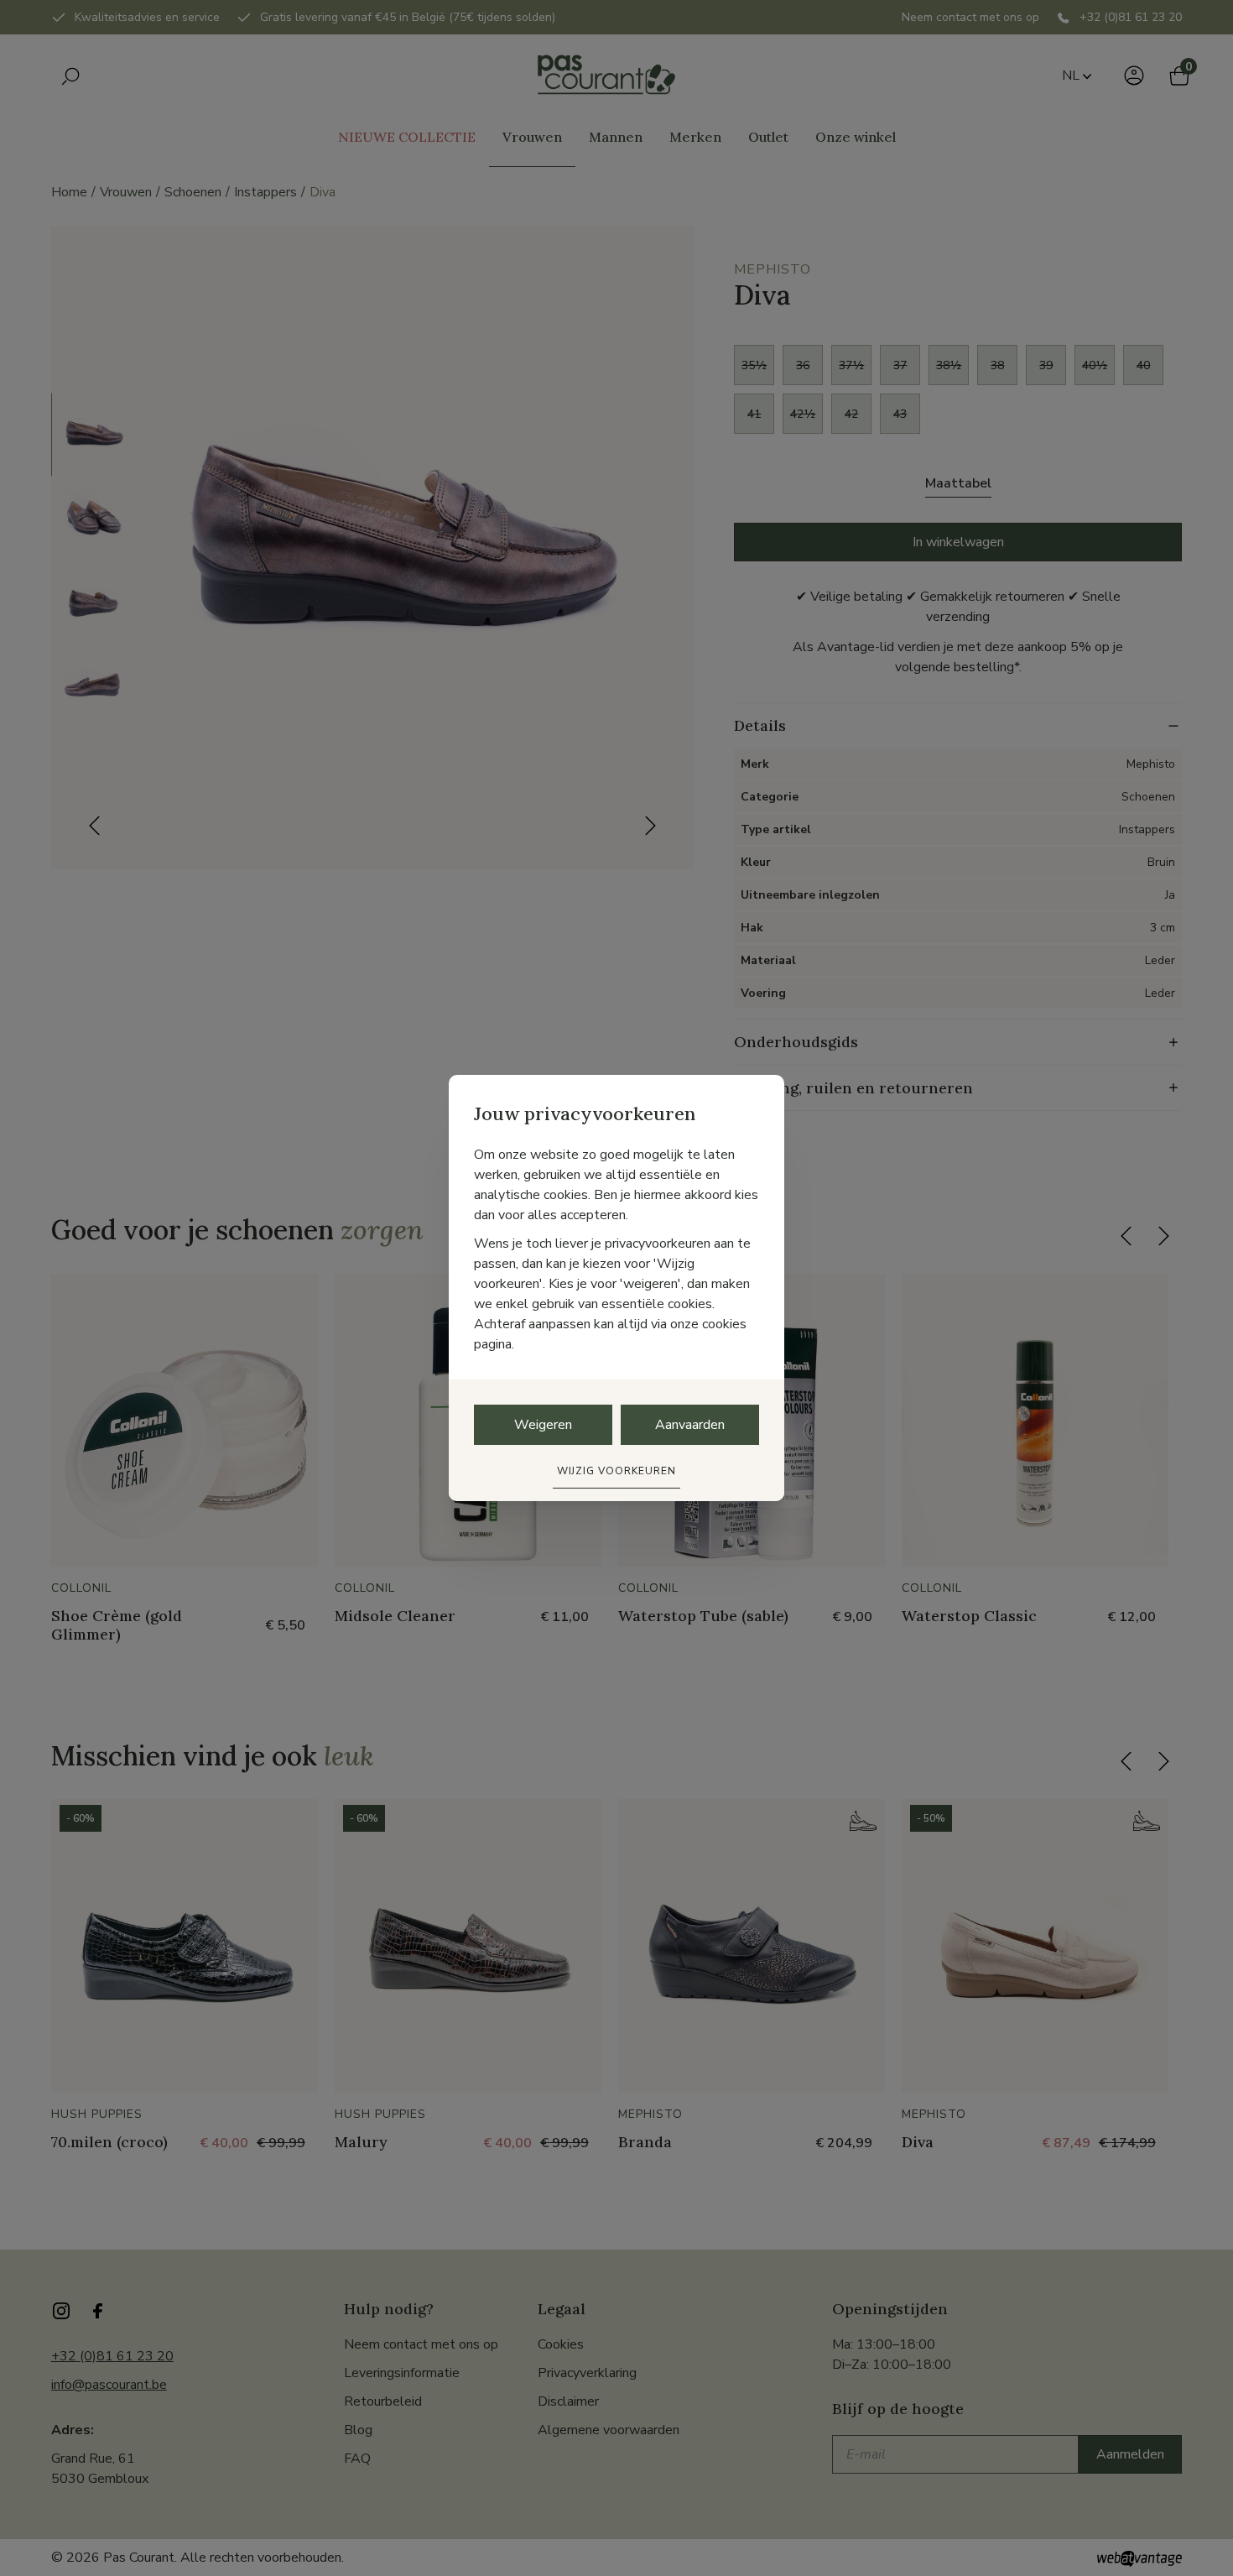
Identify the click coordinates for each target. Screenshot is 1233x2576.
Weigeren (543, 1425)
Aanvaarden (690, 1425)
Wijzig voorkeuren (616, 1471)
